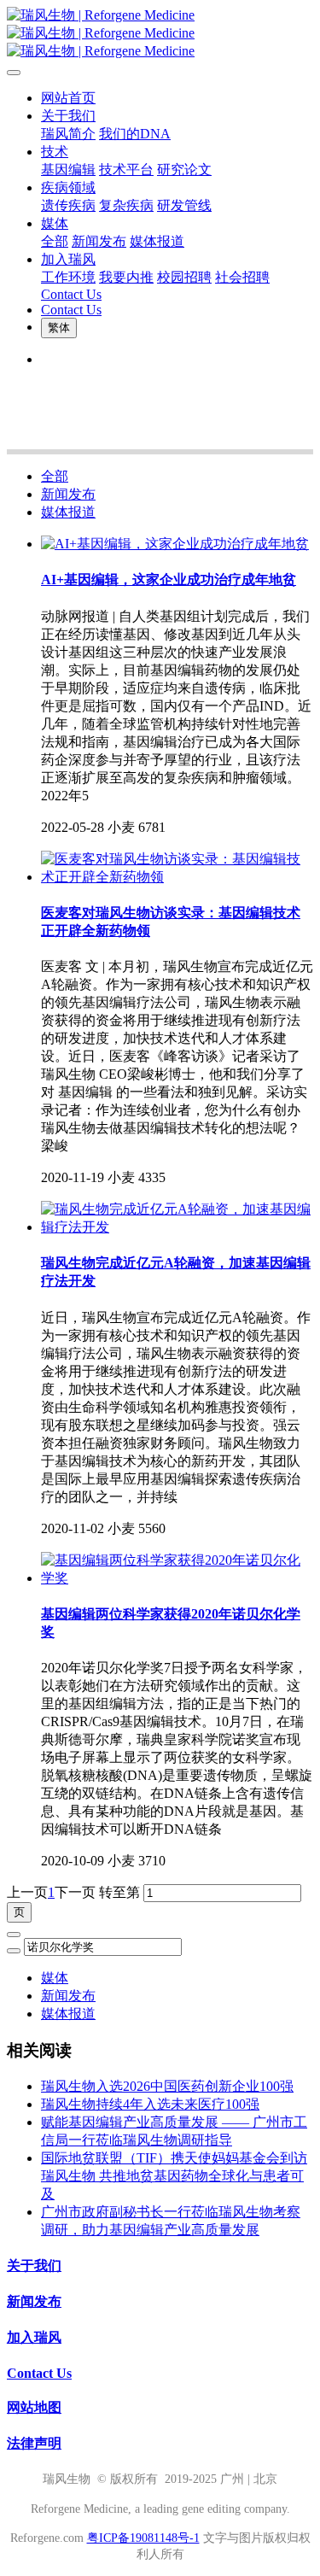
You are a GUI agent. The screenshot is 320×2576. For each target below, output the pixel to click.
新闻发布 (68, 494)
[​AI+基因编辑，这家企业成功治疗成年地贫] (175, 544)
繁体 (59, 328)
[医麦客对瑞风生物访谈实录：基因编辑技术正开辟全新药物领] (177, 877)
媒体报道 (68, 512)
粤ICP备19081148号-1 (143, 2538)
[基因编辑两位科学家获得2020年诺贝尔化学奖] (177, 1578)
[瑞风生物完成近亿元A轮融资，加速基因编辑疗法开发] (177, 1227)
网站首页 (68, 98)
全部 (55, 241)
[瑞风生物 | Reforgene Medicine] (160, 34)
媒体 (55, 1978)
